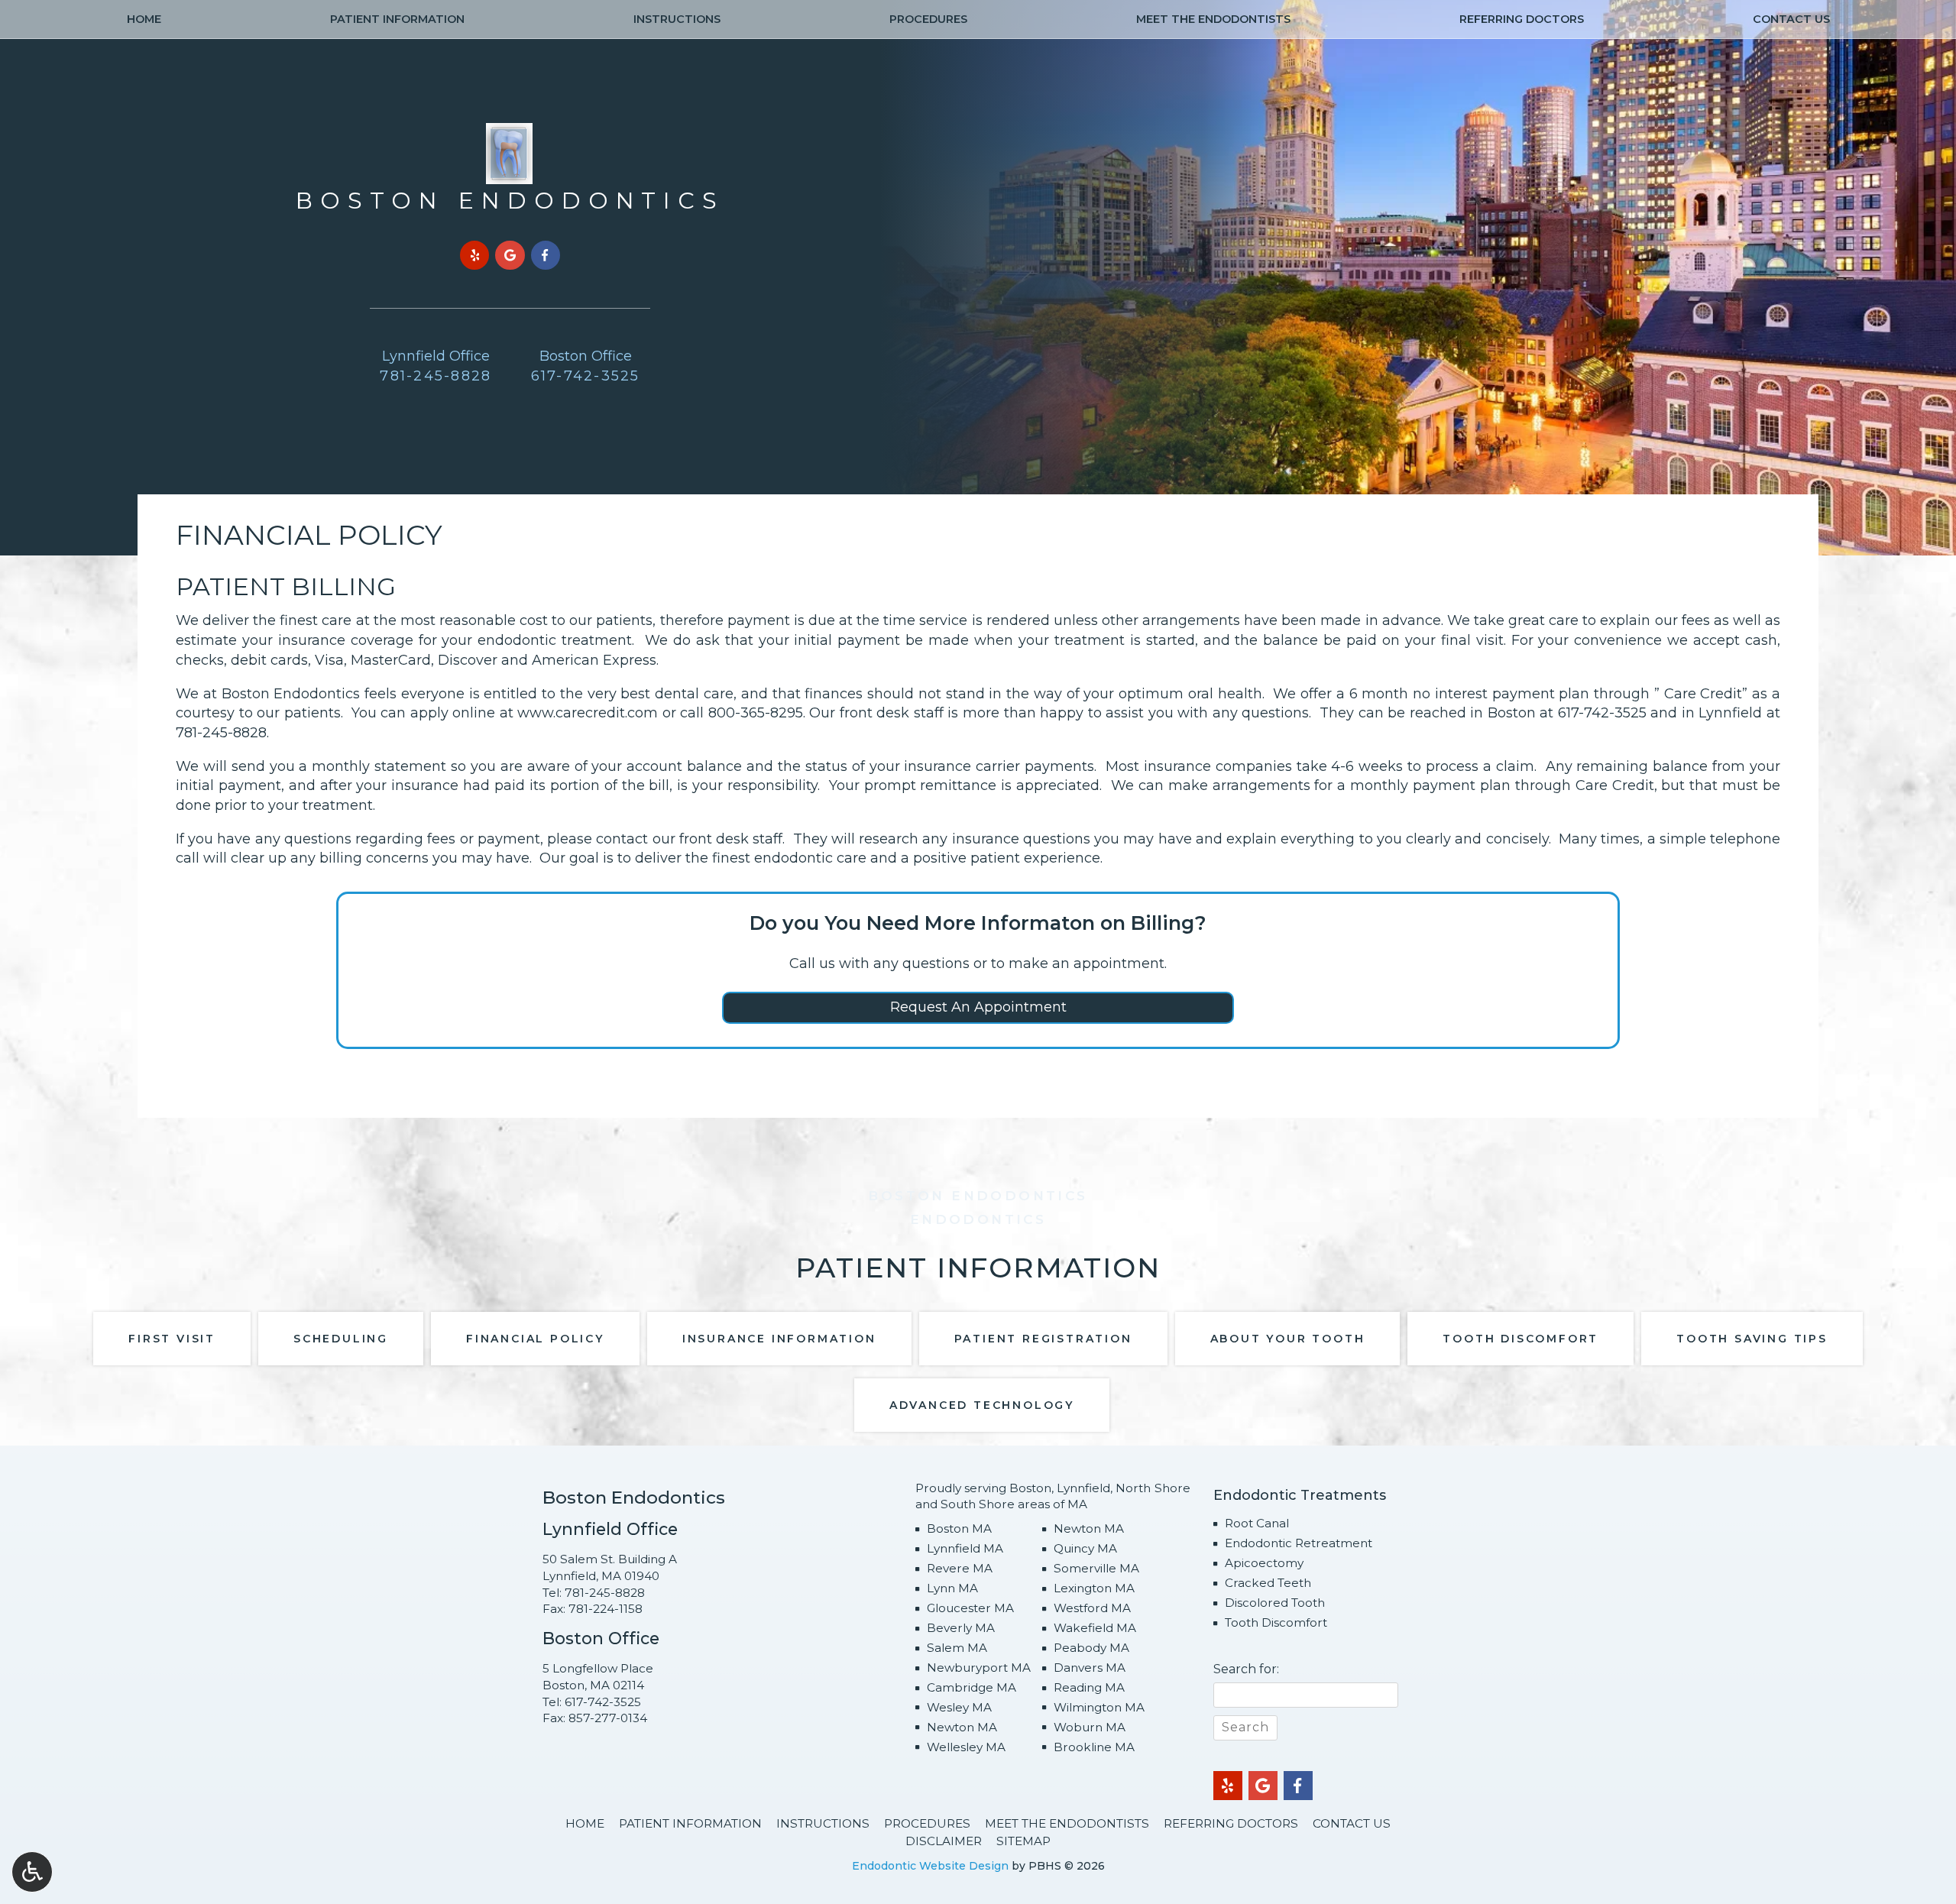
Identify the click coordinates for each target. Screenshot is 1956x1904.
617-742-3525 (1602, 713)
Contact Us (1791, 19)
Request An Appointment (978, 1007)
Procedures (928, 19)
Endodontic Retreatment (1299, 1543)
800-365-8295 (756, 713)
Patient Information (397, 19)
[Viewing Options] (32, 1872)
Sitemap (1023, 1841)
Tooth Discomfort (1276, 1622)
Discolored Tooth (1275, 1603)
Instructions (677, 19)
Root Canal (1257, 1523)
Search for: (1246, 1669)
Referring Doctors (1522, 19)
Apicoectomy (1264, 1563)
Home (144, 19)
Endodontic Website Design (930, 1866)
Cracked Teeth (1268, 1583)
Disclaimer (944, 1841)
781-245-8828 (221, 733)
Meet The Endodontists (1213, 19)
